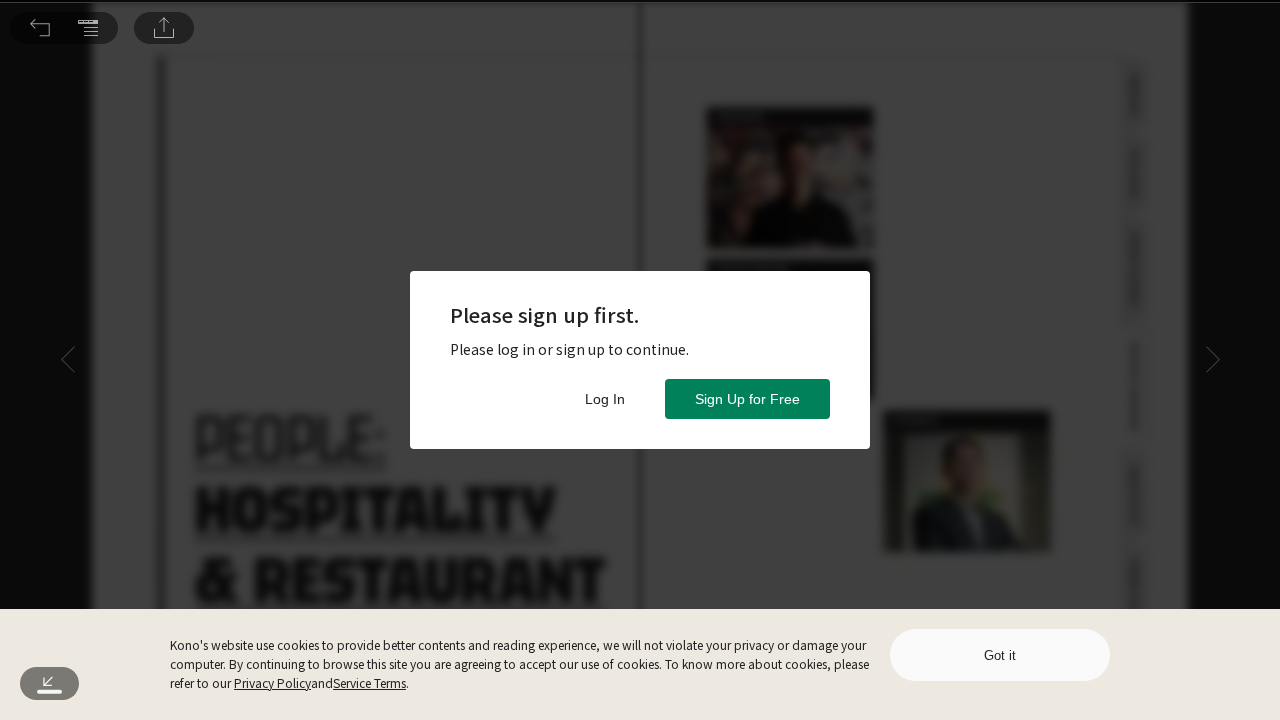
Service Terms (369, 682)
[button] (40, 28)
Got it (1000, 655)
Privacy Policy (272, 682)
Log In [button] (605, 399)
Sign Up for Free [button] (747, 399)
